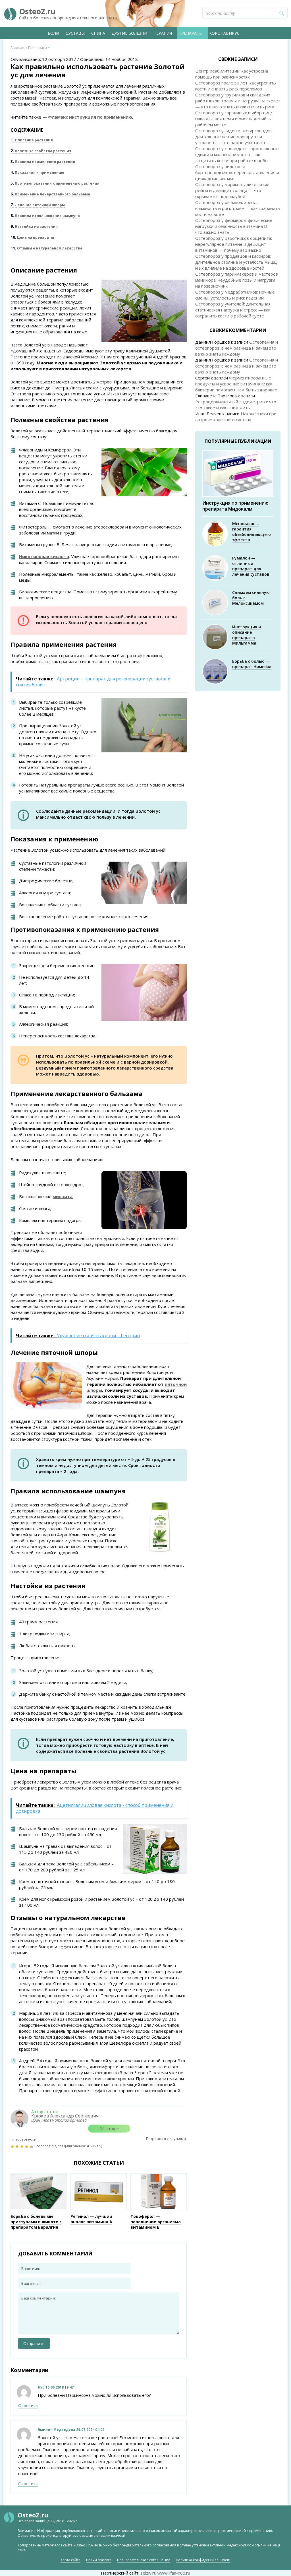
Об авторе (109, 2129)
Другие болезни (129, 33)
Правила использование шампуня (45, 216)
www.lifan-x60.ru (174, 2573)
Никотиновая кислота (44, 556)
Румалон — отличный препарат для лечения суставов (251, 566)
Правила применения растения (43, 162)
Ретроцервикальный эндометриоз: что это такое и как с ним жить (236, 405)
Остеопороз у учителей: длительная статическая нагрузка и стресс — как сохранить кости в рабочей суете (233, 310)
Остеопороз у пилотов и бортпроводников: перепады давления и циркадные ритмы (237, 172)
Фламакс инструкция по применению (90, 117)
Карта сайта (70, 2560)
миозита (63, 1196)
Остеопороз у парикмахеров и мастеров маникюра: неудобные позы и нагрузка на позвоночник (237, 280)
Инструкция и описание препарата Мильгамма (247, 635)
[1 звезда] (13, 2146)
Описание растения (32, 140)
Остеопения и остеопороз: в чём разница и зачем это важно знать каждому (237, 348)
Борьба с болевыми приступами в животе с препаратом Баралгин (36, 2222)
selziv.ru (148, 2573)
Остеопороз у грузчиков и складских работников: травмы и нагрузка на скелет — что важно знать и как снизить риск (238, 101)
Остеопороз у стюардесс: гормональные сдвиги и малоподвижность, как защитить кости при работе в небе (237, 154)
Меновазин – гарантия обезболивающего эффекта (251, 532)
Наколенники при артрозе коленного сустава (236, 417)
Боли (53, 33)
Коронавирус (224, 33)
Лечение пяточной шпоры (38, 205)
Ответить (28, 2405)
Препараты (191, 33)
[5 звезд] (32, 2146)
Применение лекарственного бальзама (50, 194)
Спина (98, 33)
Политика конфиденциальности (203, 2560)
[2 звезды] (18, 2146)
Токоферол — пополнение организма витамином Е (156, 2222)
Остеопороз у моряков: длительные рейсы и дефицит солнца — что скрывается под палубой (232, 190)
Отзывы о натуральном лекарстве (46, 248)
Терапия (163, 33)
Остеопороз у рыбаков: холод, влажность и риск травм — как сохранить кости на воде (238, 208)
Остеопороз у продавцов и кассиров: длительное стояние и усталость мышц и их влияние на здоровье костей (236, 262)
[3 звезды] (23, 2146)
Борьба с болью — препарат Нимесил (252, 664)
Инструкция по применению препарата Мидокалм (235, 506)
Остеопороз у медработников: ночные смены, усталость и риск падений (235, 295)
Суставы (75, 33)
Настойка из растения (34, 227)
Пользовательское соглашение (144, 2560)
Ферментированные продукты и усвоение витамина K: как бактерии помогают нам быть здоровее (236, 384)
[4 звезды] (27, 2146)
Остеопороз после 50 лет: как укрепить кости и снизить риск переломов (236, 86)
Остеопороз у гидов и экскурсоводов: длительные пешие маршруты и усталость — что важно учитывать (234, 137)
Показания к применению (37, 173)
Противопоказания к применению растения (55, 183)
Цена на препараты (32, 237)
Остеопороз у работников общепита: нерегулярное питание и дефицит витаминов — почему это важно (234, 244)
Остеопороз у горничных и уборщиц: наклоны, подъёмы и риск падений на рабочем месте (234, 119)
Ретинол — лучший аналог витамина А (91, 2219)
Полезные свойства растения (41, 151)
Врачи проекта (99, 2560)
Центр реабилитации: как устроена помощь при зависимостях (232, 74)
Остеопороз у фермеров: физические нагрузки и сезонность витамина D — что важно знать (234, 226)
